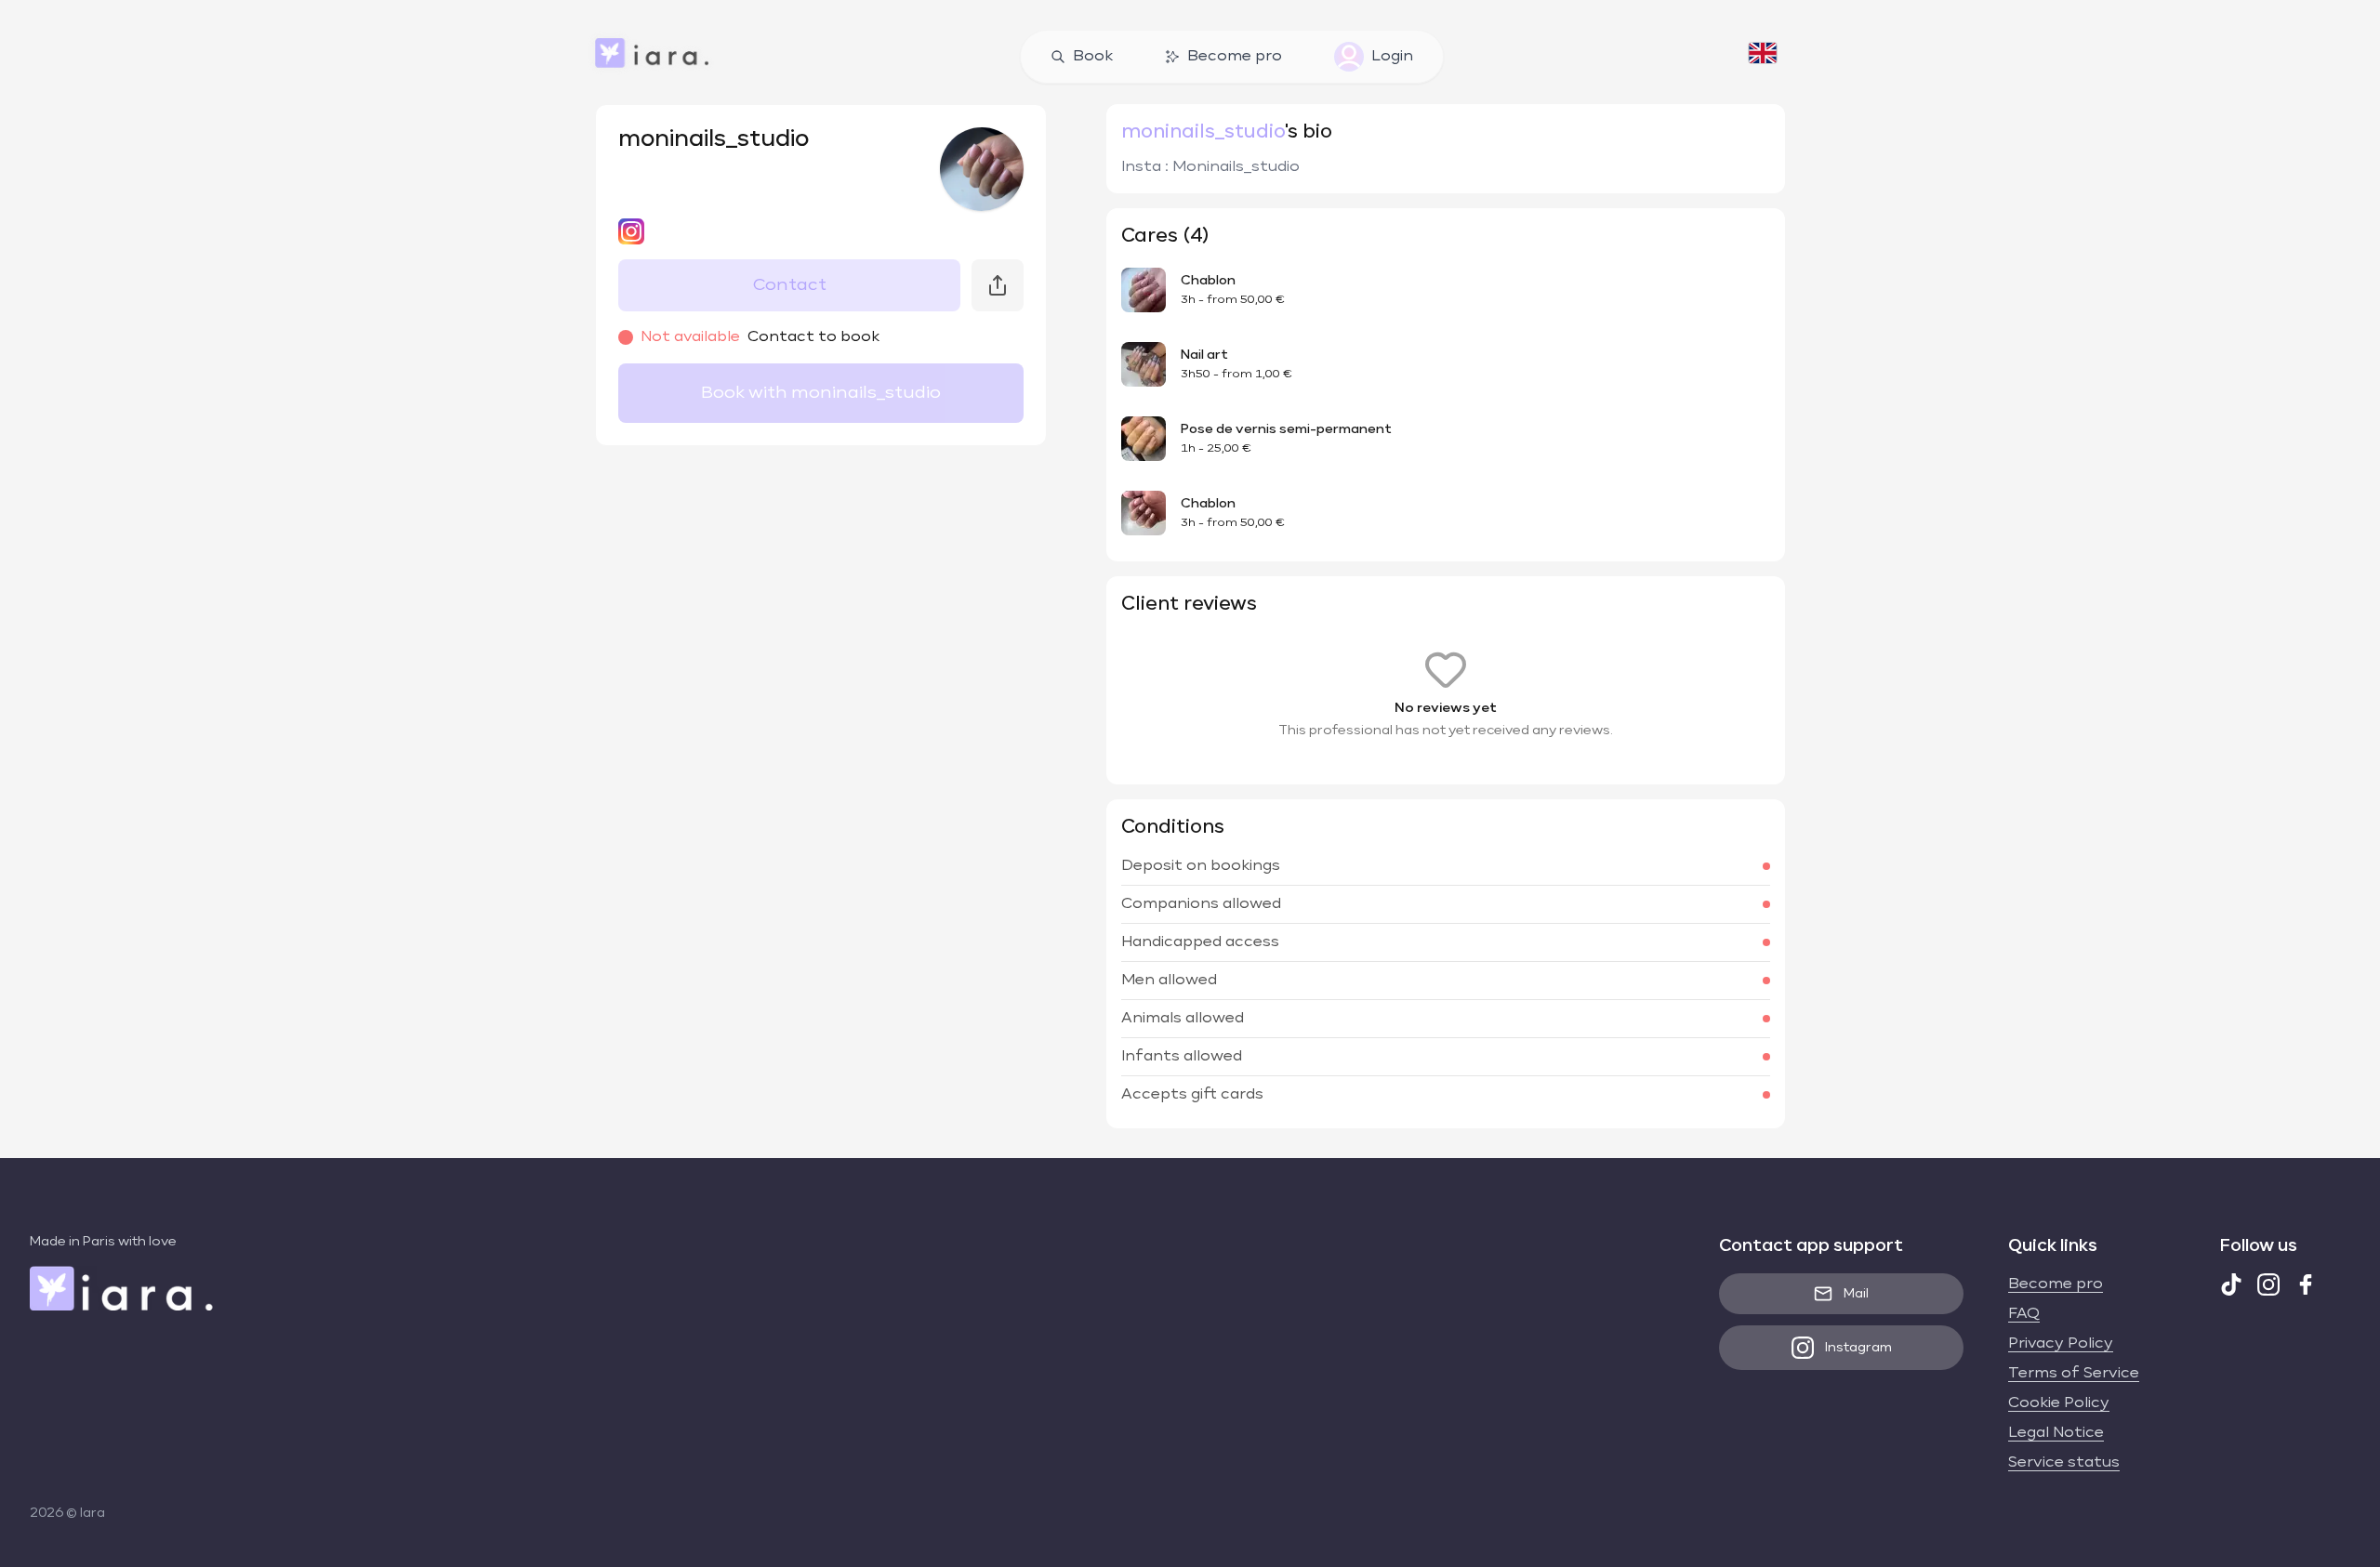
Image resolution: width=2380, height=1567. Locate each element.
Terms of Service (2074, 1374)
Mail (1856, 1294)
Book (1093, 57)
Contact (790, 285)
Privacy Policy (2061, 1344)
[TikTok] (2231, 1284)
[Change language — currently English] (1763, 57)
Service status (2064, 1463)
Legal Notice (2056, 1433)
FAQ (2024, 1314)
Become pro (1235, 57)
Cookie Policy (2059, 1403)
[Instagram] (2268, 1284)
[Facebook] (2306, 1284)
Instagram (1858, 1348)
